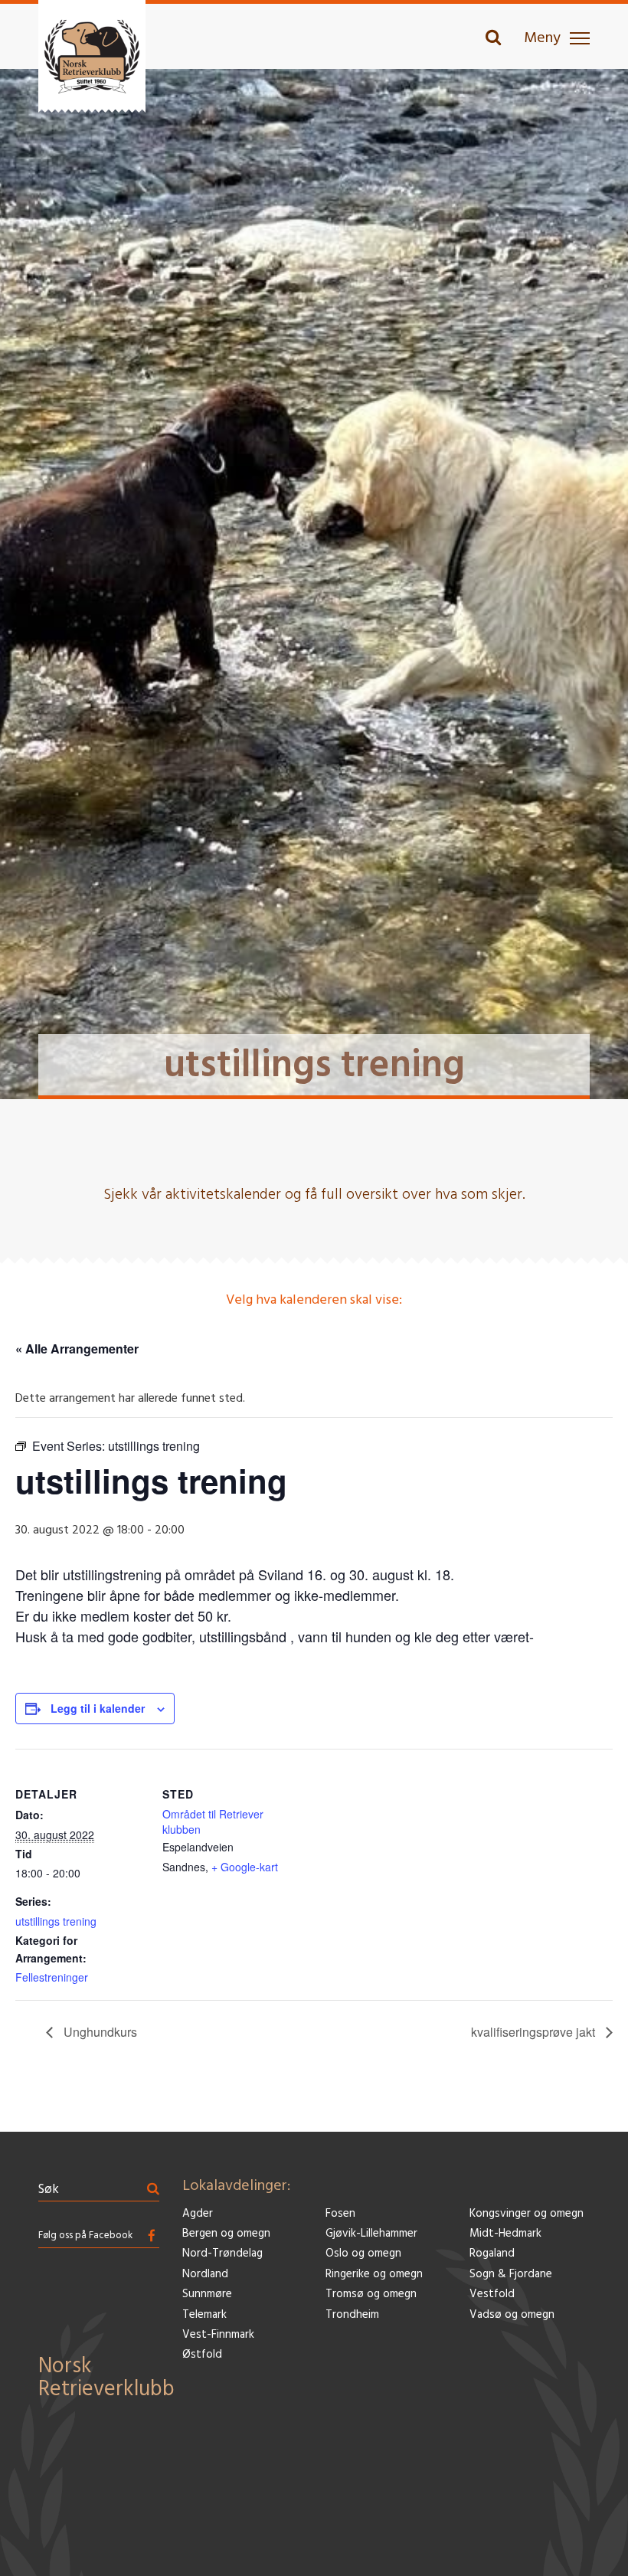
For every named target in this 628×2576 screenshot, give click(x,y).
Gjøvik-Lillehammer (371, 2234)
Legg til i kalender (98, 1708)
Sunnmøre (207, 2295)
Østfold (202, 2355)
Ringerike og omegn (374, 2275)
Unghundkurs (99, 2032)
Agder (198, 2214)
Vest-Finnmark (218, 2335)
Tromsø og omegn (371, 2295)
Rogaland (492, 2254)
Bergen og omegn (226, 2234)
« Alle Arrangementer (77, 1349)
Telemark (204, 2315)
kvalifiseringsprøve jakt (535, 2032)
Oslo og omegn (363, 2254)
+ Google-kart (245, 1867)
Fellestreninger (52, 1977)
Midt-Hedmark (505, 2234)
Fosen (340, 2214)
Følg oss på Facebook (85, 2236)
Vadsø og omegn (512, 2315)
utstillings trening (56, 1921)
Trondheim (352, 2315)
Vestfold (492, 2295)
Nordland (205, 2275)
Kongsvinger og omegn (527, 2214)
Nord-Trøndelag (222, 2254)
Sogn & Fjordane (511, 2275)
